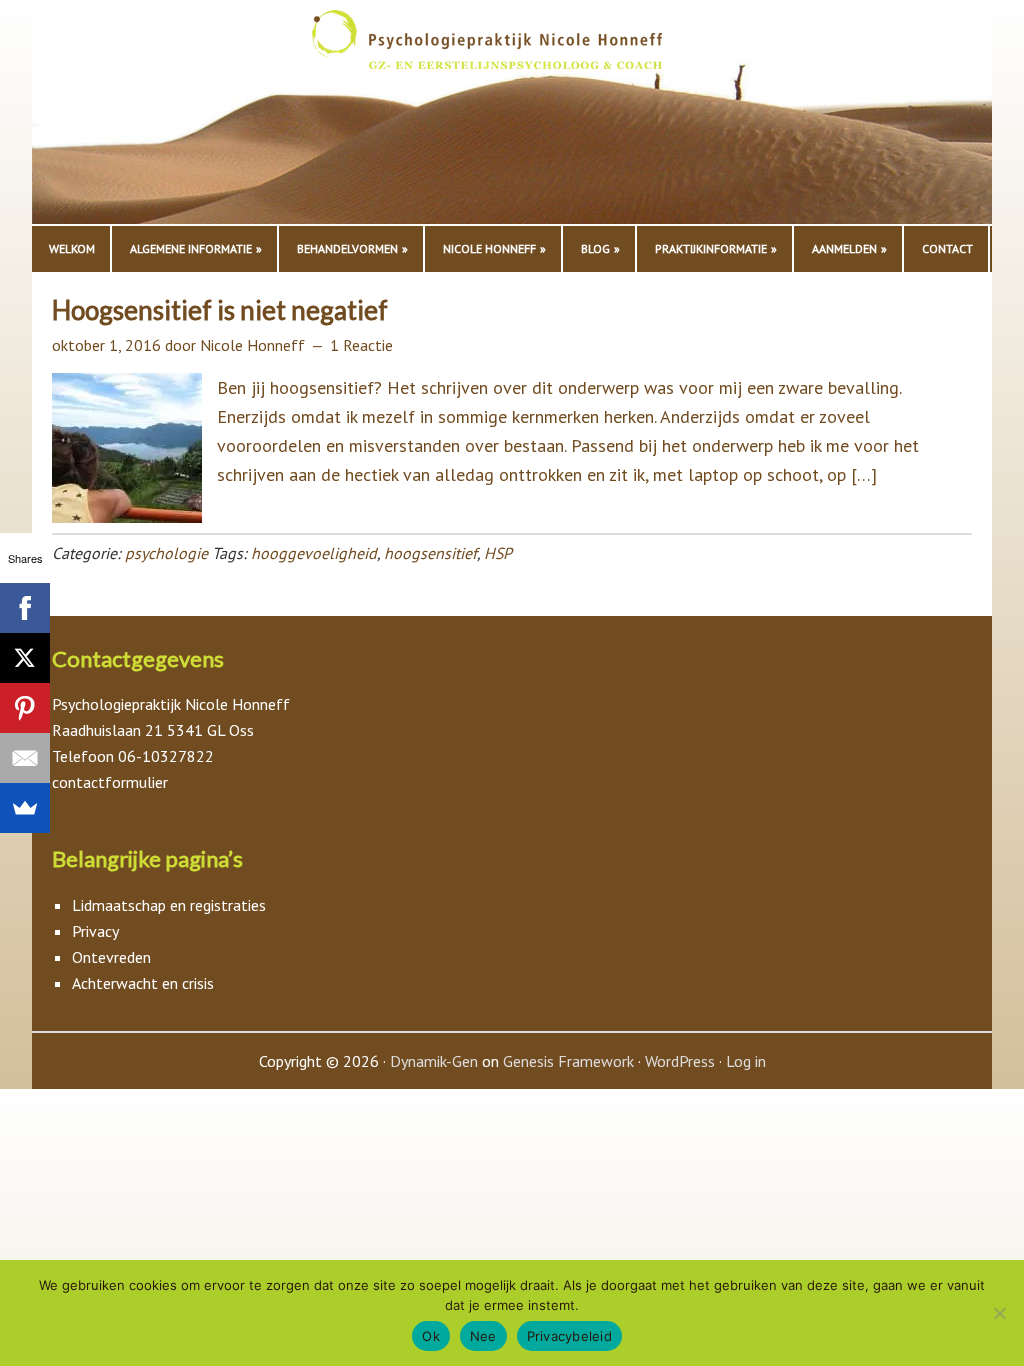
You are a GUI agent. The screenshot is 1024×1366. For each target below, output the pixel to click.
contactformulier (110, 782)
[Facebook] (25, 608)
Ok (431, 1336)
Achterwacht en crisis (143, 983)
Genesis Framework (568, 1061)
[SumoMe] (25, 808)
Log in (746, 1061)
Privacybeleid (569, 1336)
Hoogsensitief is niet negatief (220, 310)
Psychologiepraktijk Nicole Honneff (512, 117)
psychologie (166, 553)
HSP (498, 553)
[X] (25, 658)
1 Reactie (361, 345)
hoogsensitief (430, 553)
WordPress (680, 1061)
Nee (483, 1336)
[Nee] (999, 1313)
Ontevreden (111, 957)
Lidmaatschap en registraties (169, 905)
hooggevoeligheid (314, 553)
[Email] (25, 758)
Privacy (95, 931)
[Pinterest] (25, 708)
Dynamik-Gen (434, 1061)
